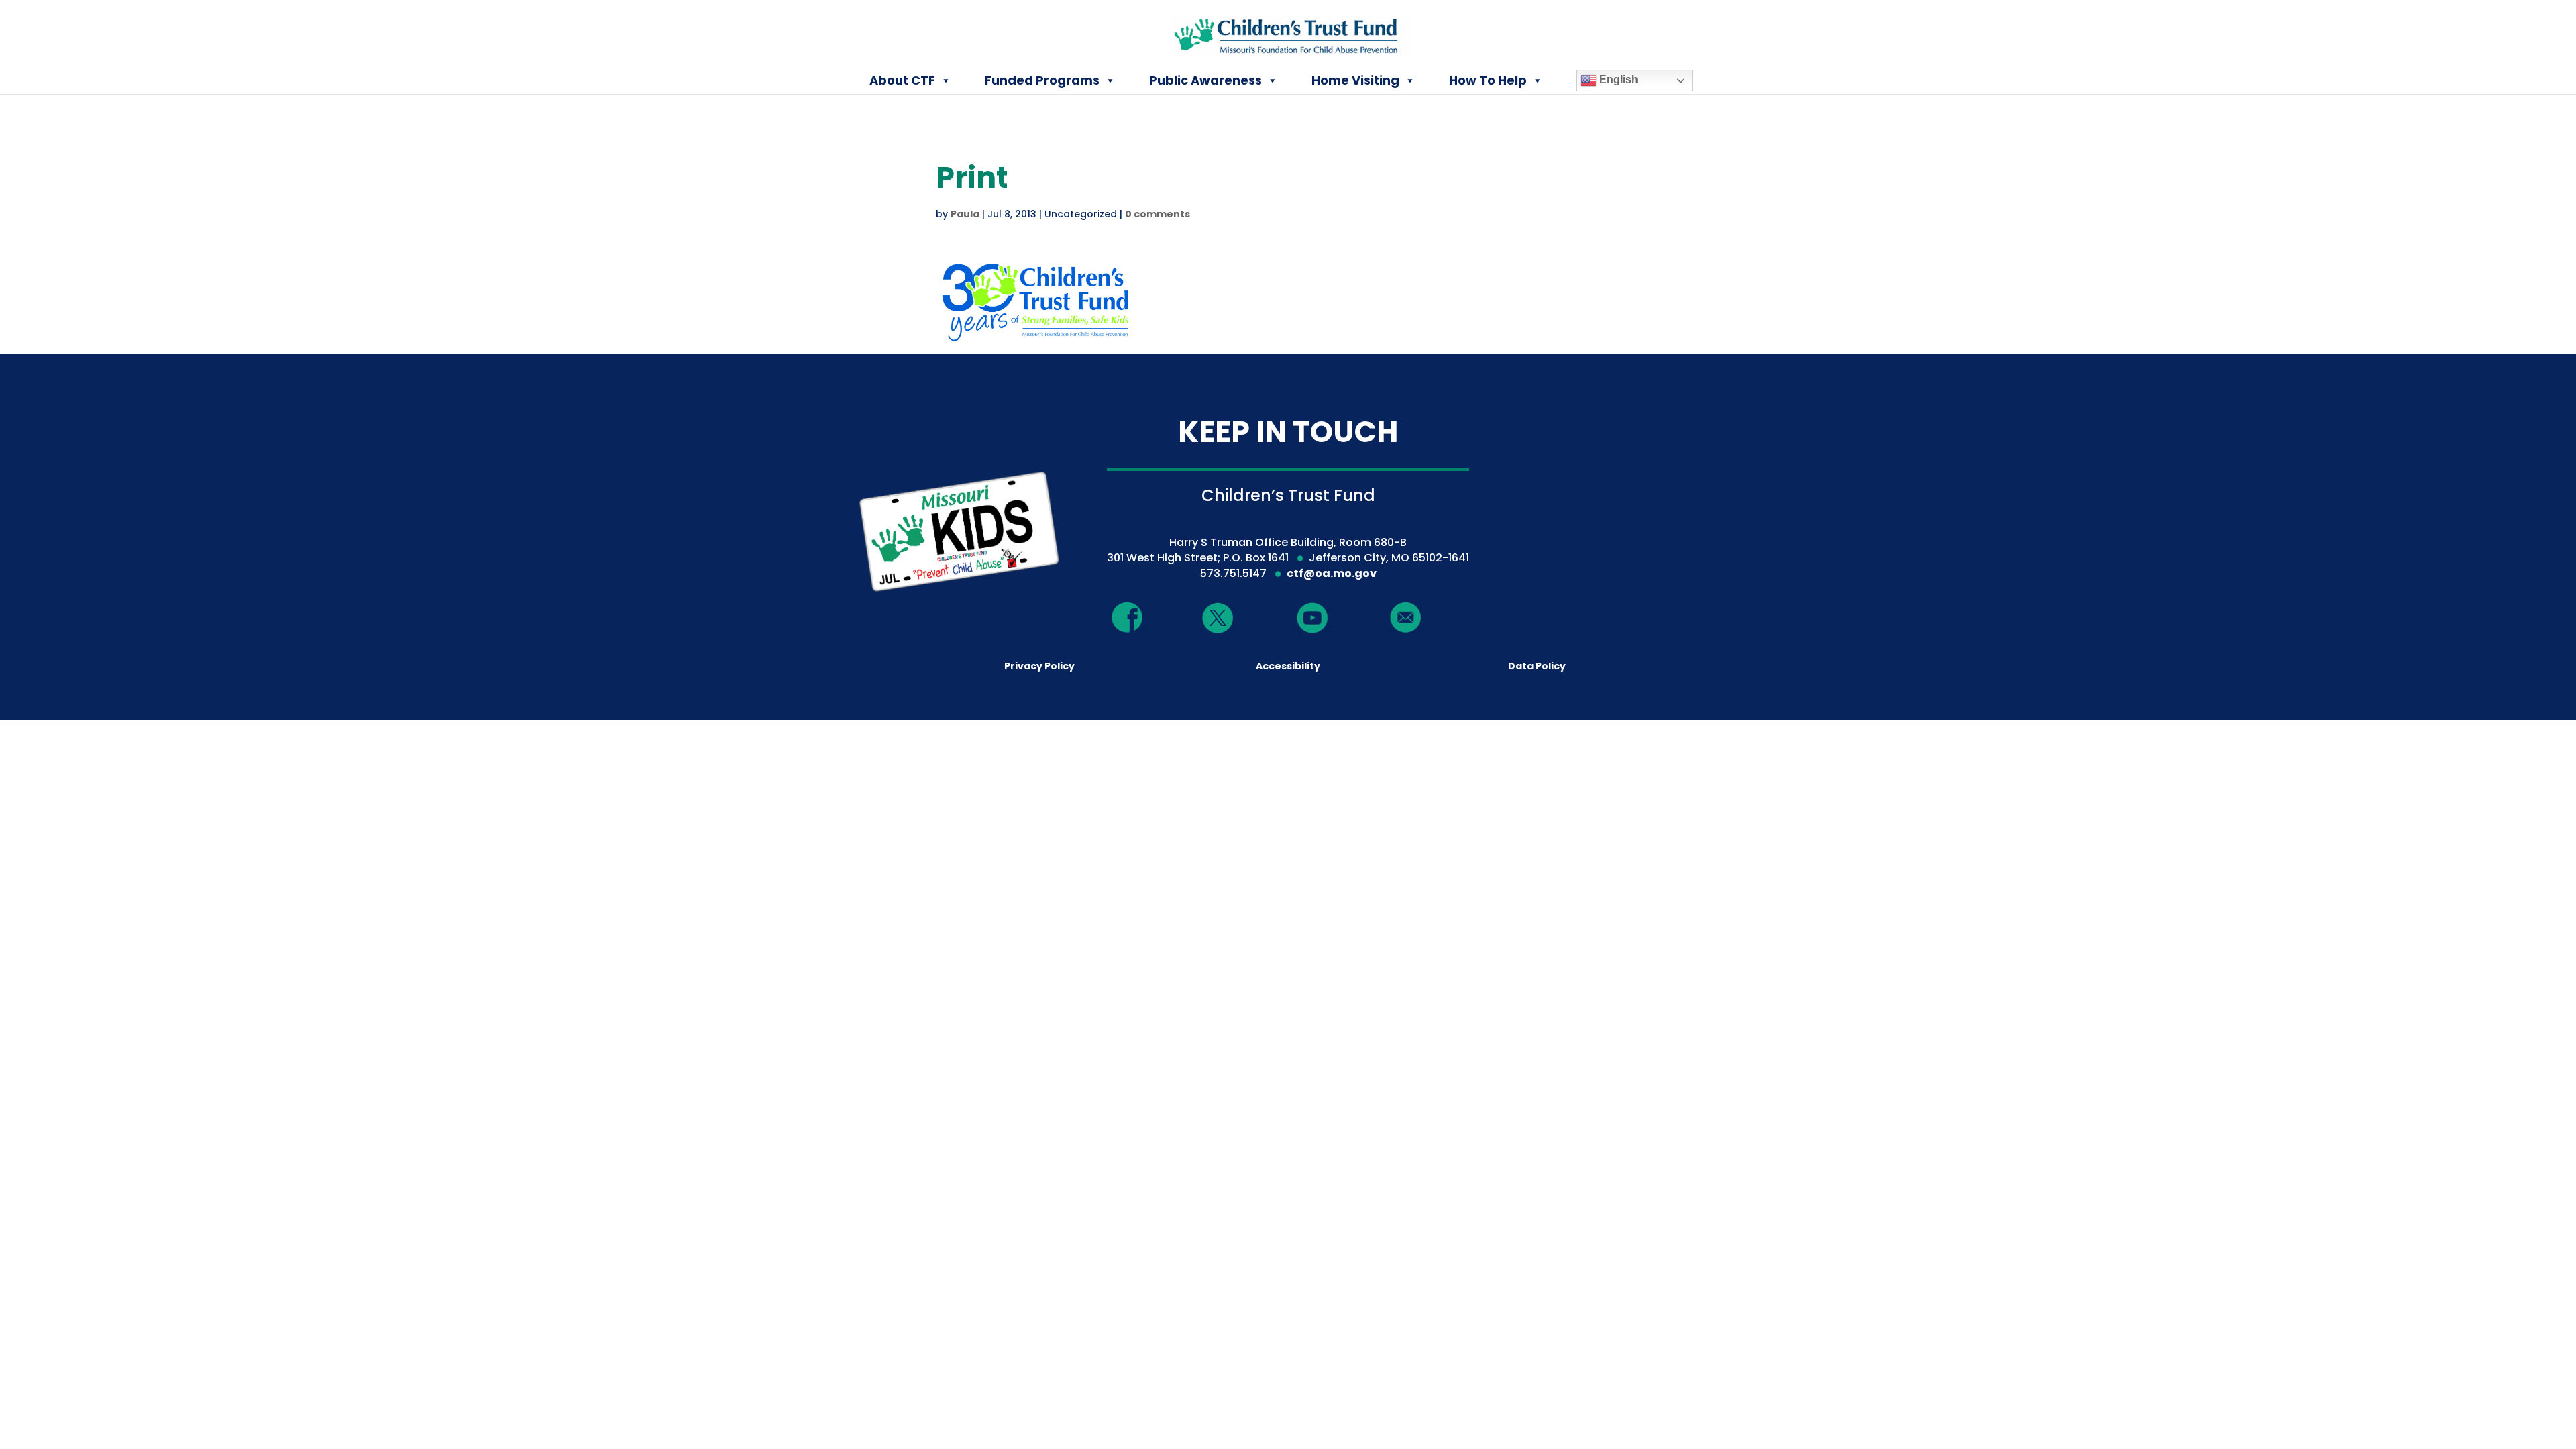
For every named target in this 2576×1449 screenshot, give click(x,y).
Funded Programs (1042, 80)
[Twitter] (1218, 619)
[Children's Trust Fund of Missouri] (1289, 33)
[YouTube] (1312, 617)
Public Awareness (1205, 80)
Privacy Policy (1039, 666)
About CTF (902, 80)
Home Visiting (1355, 80)
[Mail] (1406, 617)
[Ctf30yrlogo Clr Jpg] (1036, 340)
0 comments (1158, 214)
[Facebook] (1128, 617)
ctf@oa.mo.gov (1332, 573)
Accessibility (1288, 666)
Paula (965, 214)
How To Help (1488, 80)
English (1617, 79)
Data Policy (1537, 666)
